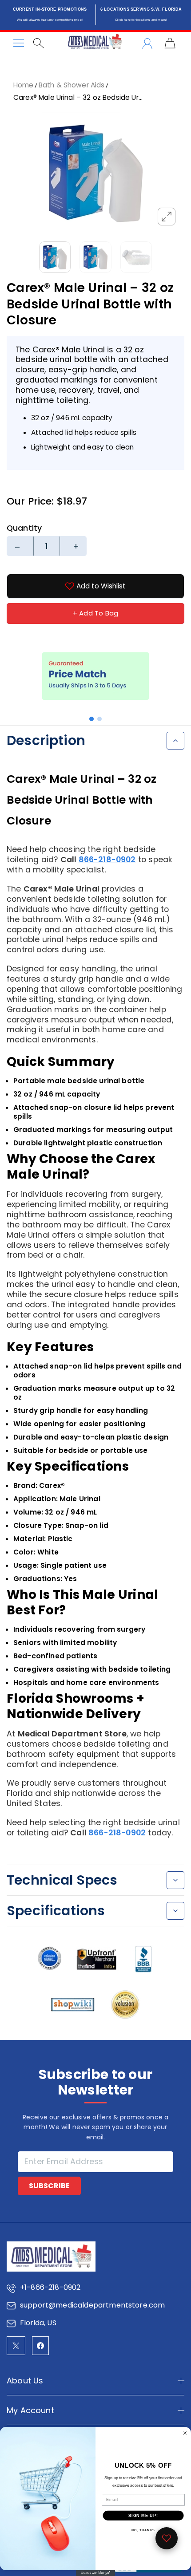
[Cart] (170, 43)
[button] (92, 719)
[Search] (38, 43)
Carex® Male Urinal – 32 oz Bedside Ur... (78, 97)
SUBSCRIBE (49, 2186)
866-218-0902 (107, 860)
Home (24, 85)
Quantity (24, 528)
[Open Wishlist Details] (167, 2538)
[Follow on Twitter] (16, 2346)
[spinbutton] (47, 546)
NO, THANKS (143, 2530)
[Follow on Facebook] (40, 2346)
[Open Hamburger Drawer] (19, 43)
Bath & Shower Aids (72, 85)
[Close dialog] (185, 2433)
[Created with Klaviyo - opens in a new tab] (95, 2573)
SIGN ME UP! (143, 2515)
